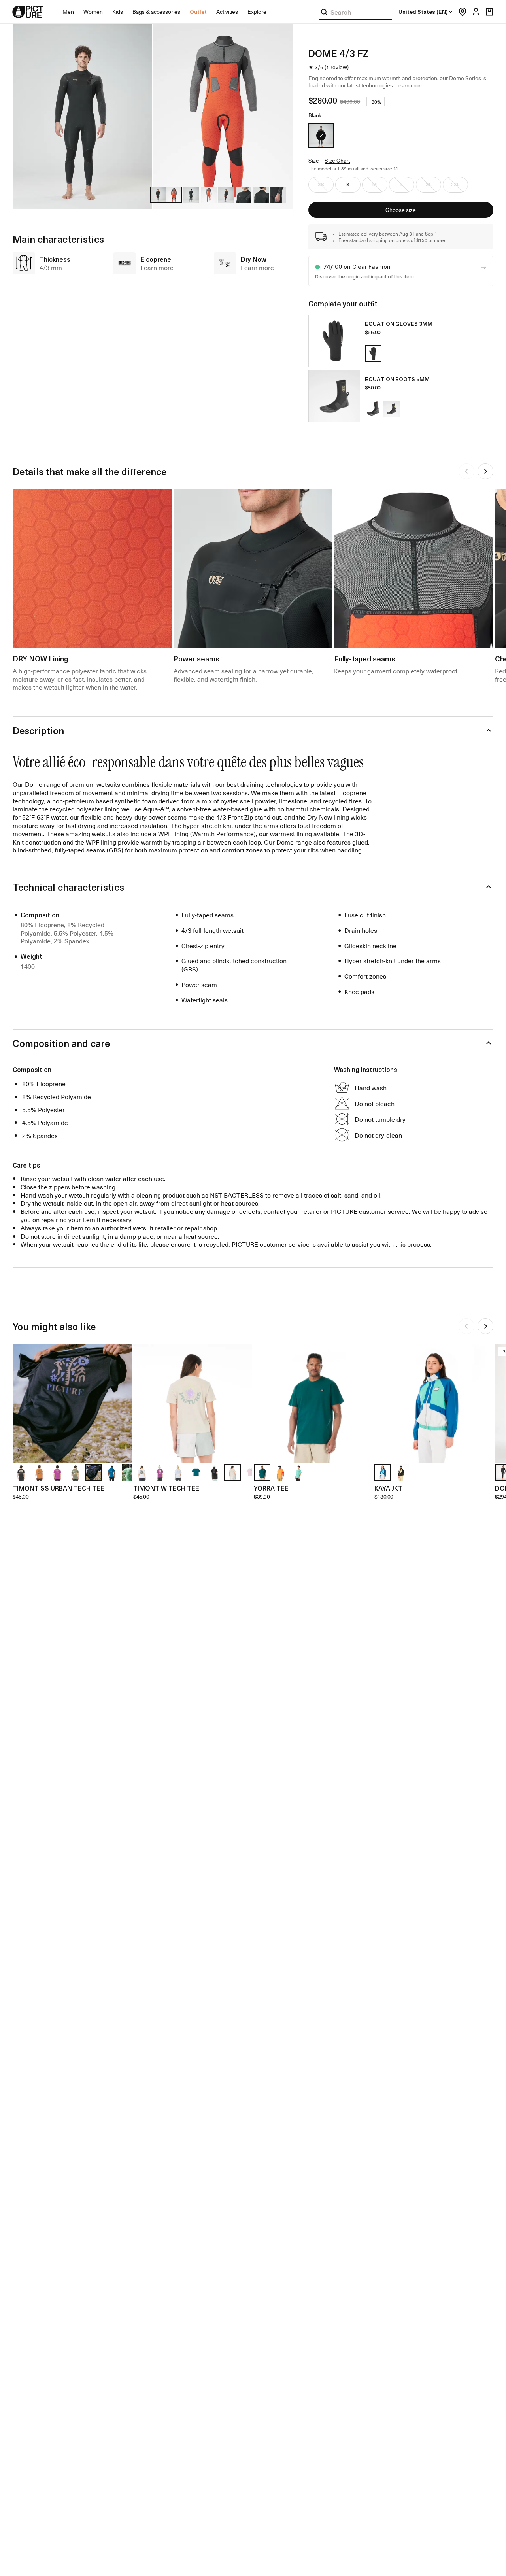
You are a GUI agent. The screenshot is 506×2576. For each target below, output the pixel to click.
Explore (257, 12)
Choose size (401, 210)
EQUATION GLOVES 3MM (399, 324)
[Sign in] (474, 12)
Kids (118, 12)
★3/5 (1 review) (329, 67)
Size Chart (337, 161)
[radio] (321, 136)
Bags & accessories (156, 12)
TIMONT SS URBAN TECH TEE (59, 1488)
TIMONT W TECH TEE (166, 1488)
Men (68, 12)
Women (93, 12)
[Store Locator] (461, 12)
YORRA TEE (271, 1488)
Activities (227, 12)
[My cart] (489, 12)
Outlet (198, 12)
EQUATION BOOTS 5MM (397, 379)
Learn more (410, 85)
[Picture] (28, 12)
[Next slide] (485, 471)
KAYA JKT (388, 1488)
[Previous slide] (466, 471)
